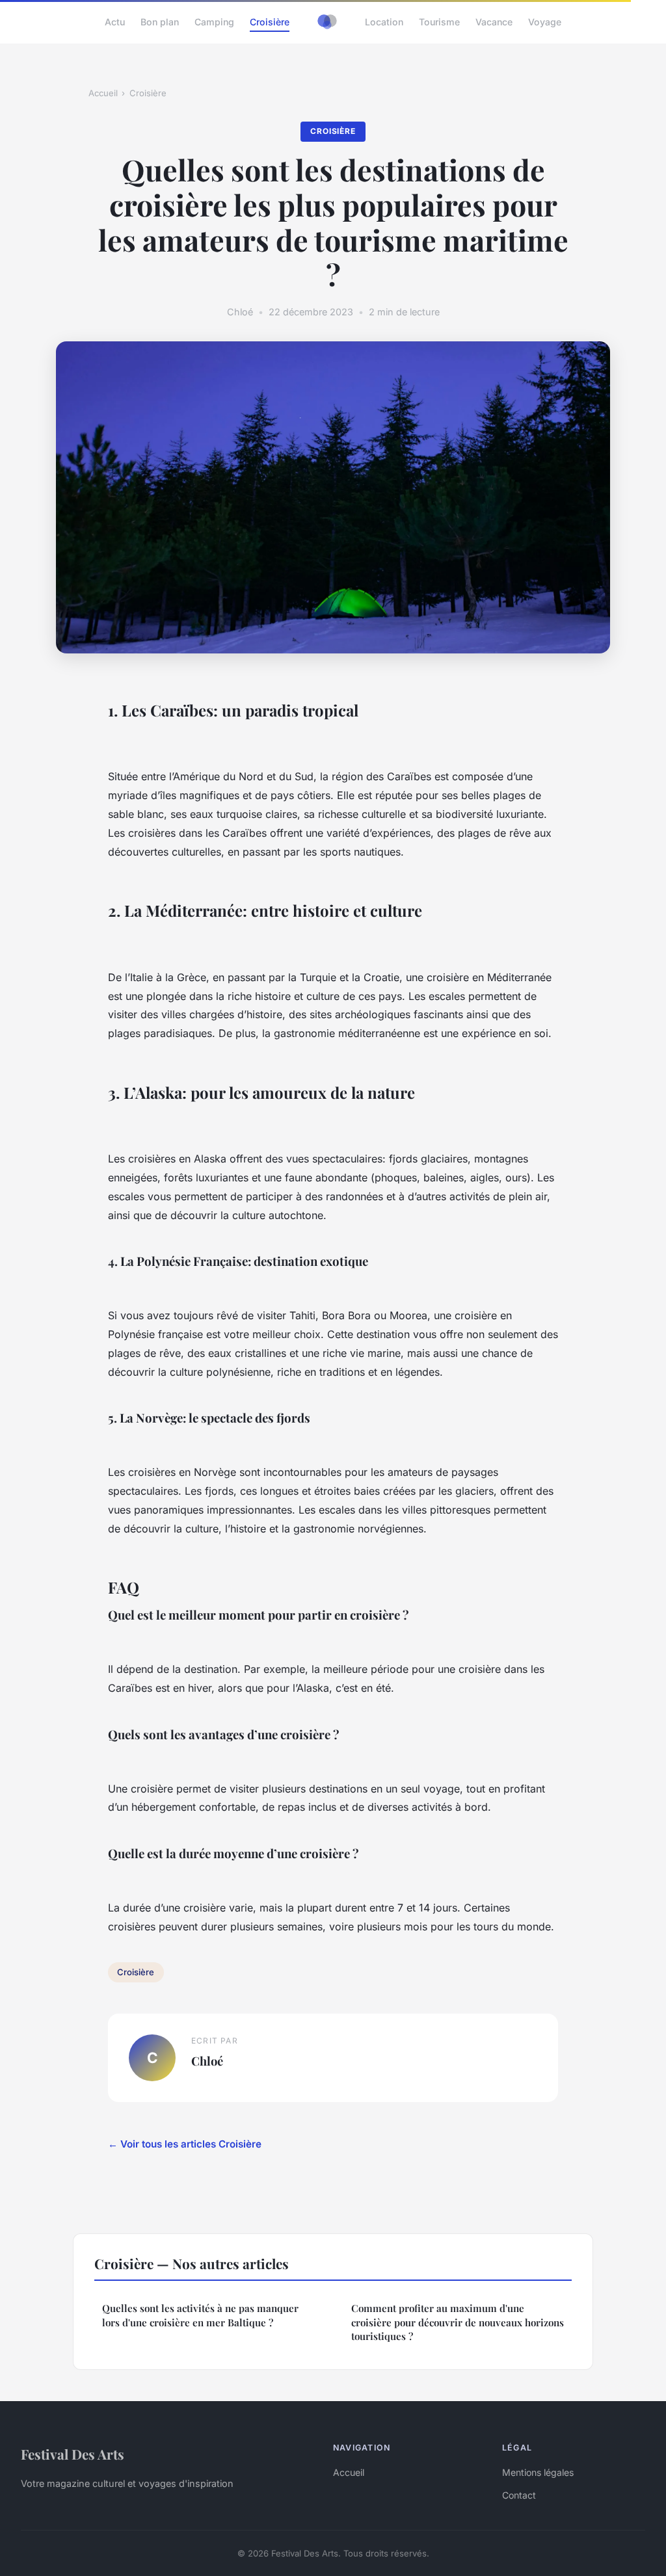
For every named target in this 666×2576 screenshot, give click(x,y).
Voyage (545, 22)
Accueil (103, 93)
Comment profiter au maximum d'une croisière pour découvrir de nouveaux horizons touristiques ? (458, 2322)
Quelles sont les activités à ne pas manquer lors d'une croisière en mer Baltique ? (200, 2315)
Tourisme (439, 22)
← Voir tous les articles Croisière (185, 2144)
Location (384, 22)
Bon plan (160, 22)
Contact (519, 2495)
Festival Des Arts (73, 2454)
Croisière (270, 22)
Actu (115, 22)
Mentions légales (538, 2472)
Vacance (494, 22)
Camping (214, 22)
